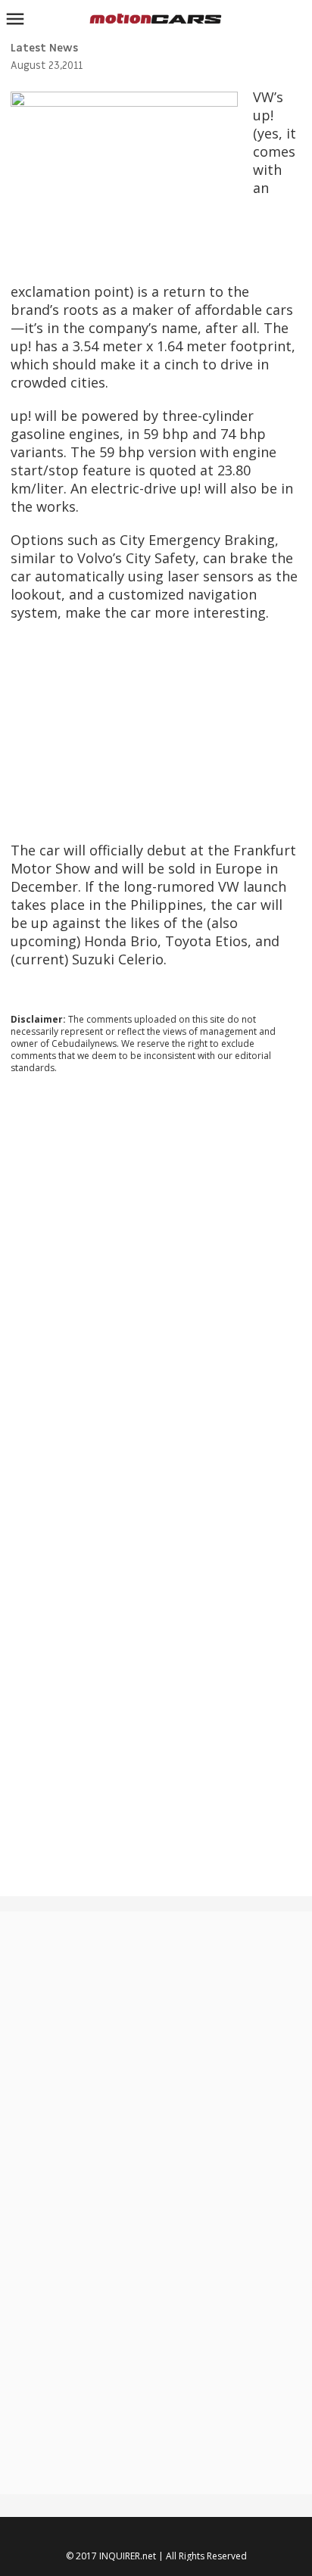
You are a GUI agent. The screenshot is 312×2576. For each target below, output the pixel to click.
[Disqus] (156, 1291)
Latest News (44, 48)
